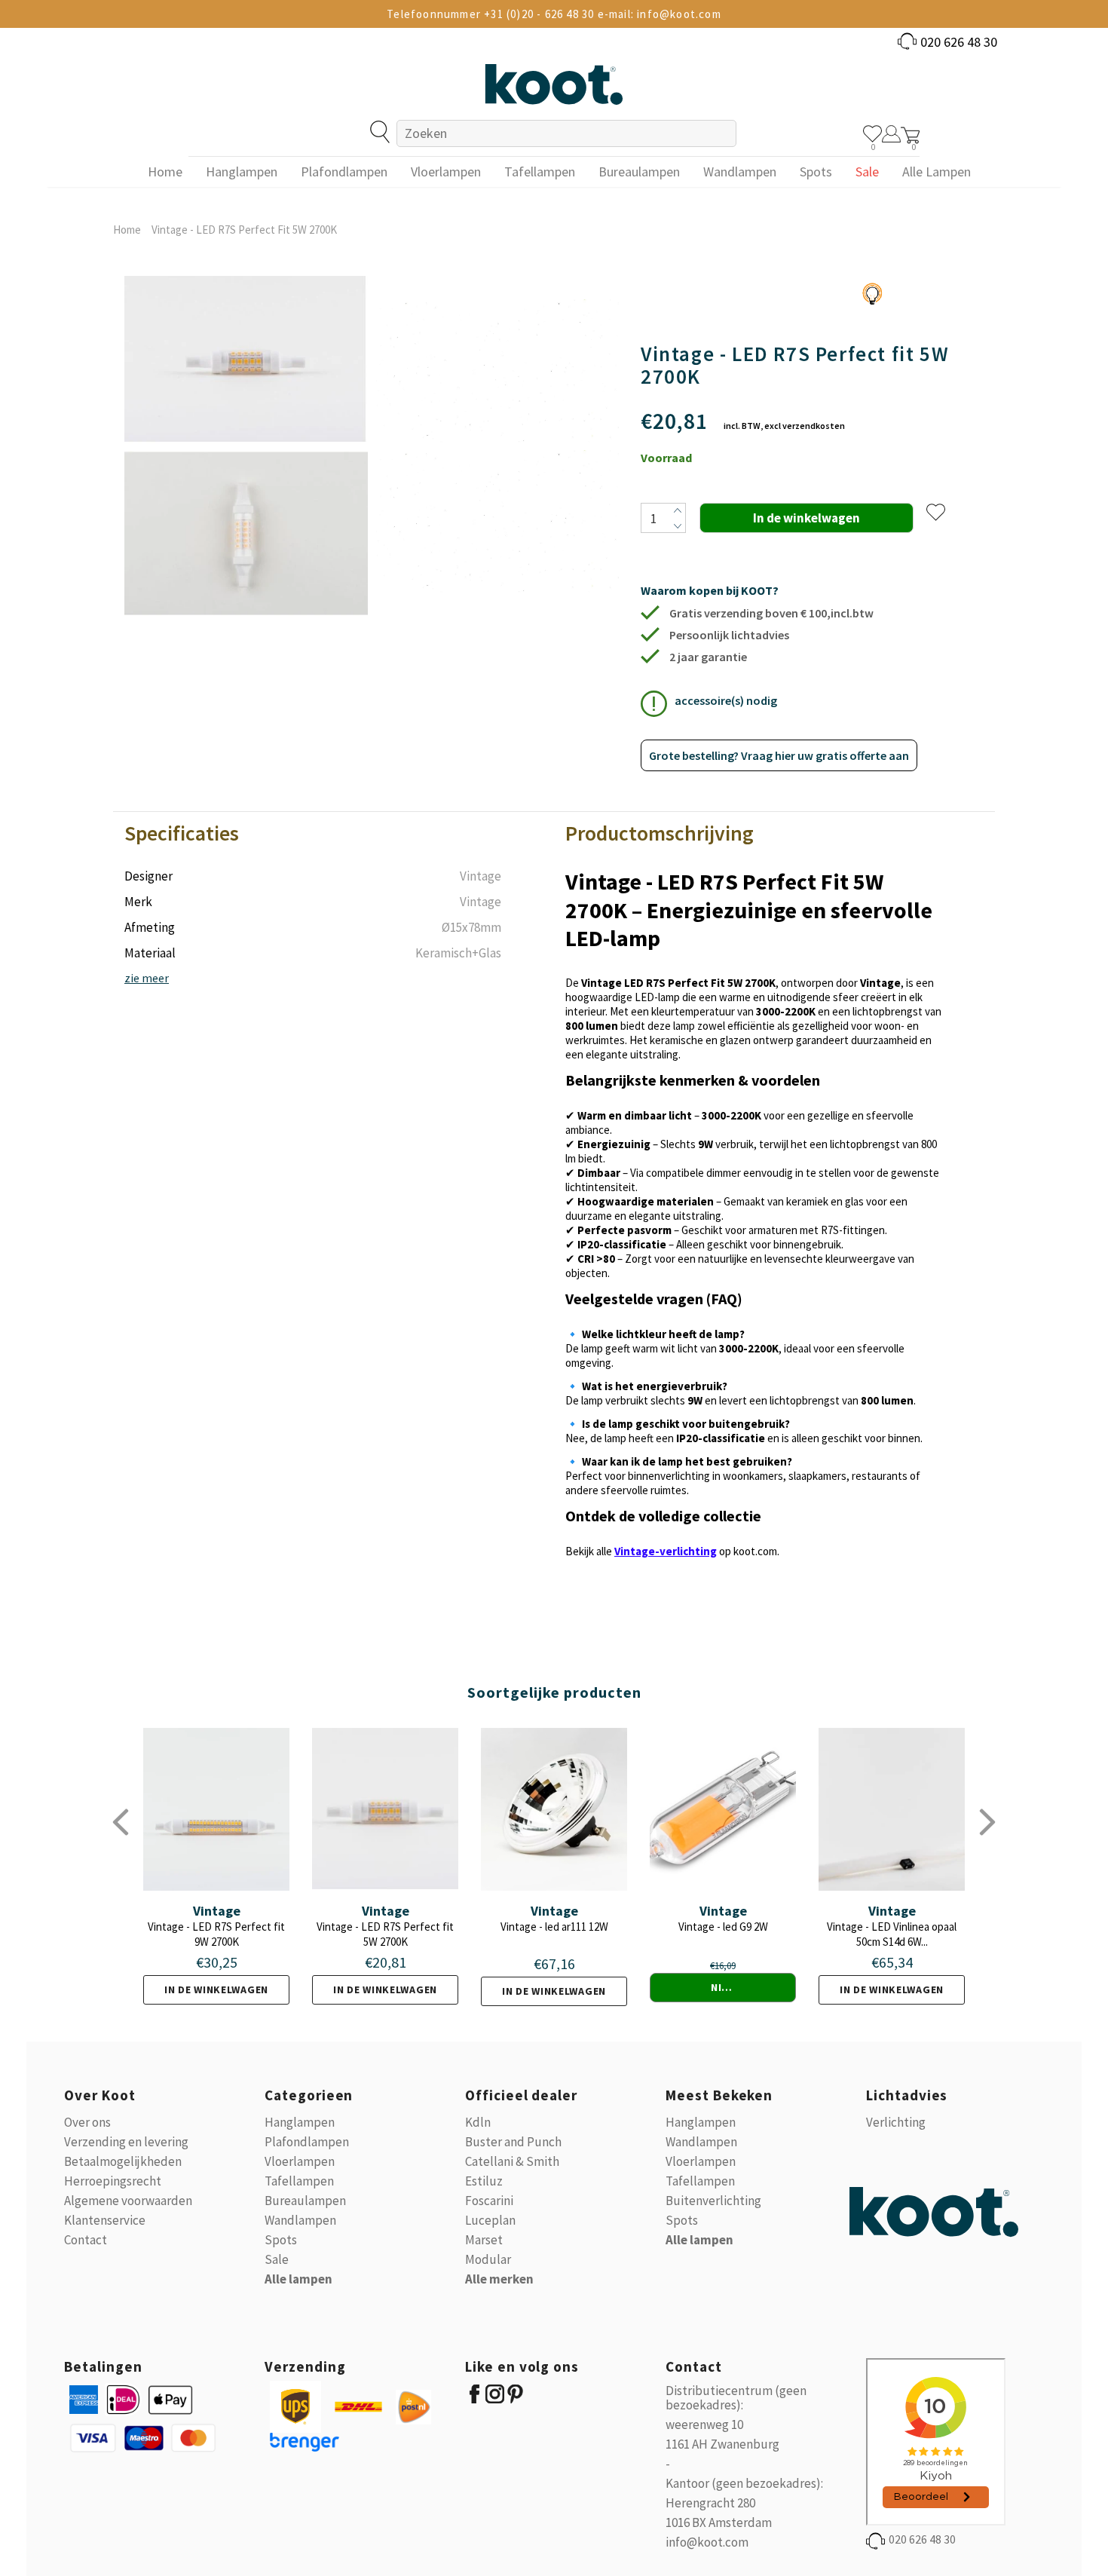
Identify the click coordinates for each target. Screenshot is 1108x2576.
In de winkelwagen (216, 1989)
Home (127, 230)
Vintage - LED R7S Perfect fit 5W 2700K (385, 1934)
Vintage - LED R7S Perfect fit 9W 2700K (216, 1934)
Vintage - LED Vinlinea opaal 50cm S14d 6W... (892, 1934)
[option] (246, 446)
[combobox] (566, 133)
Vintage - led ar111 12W (554, 1927)
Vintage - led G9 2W (723, 1927)
